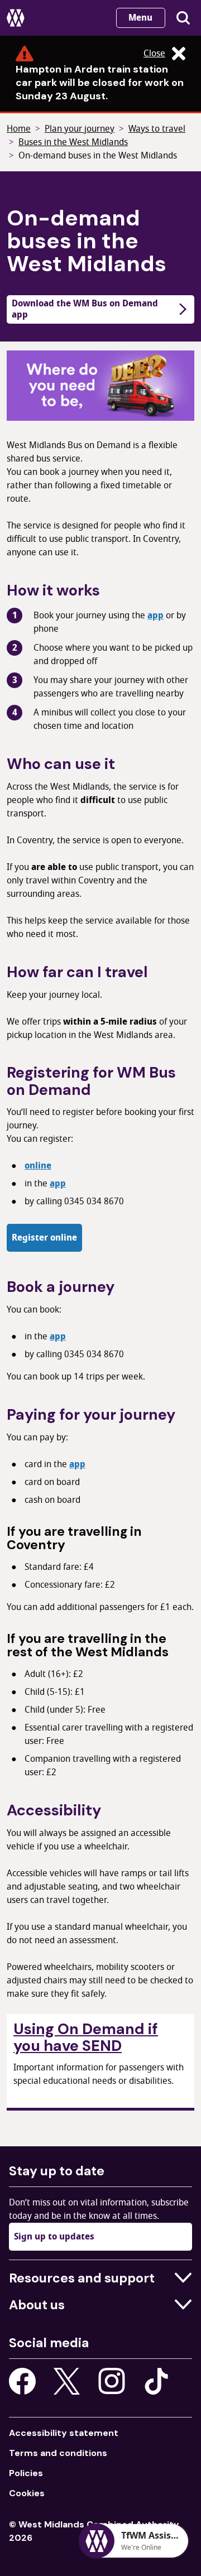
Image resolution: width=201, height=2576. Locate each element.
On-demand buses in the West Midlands (98, 156)
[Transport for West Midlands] (16, 18)
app (155, 616)
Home (19, 129)
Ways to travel (157, 129)
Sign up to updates (54, 2237)
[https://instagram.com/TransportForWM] (112, 2381)
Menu (140, 18)
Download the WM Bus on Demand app (85, 309)
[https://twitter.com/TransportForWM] (67, 2381)
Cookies (27, 2493)
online (38, 1166)
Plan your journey (80, 129)
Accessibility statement (64, 2433)
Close (154, 54)
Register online (44, 1238)
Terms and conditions (58, 2453)
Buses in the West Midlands (73, 142)
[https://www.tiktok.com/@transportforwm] (156, 2381)
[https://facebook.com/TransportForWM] (22, 2381)
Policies (26, 2473)
